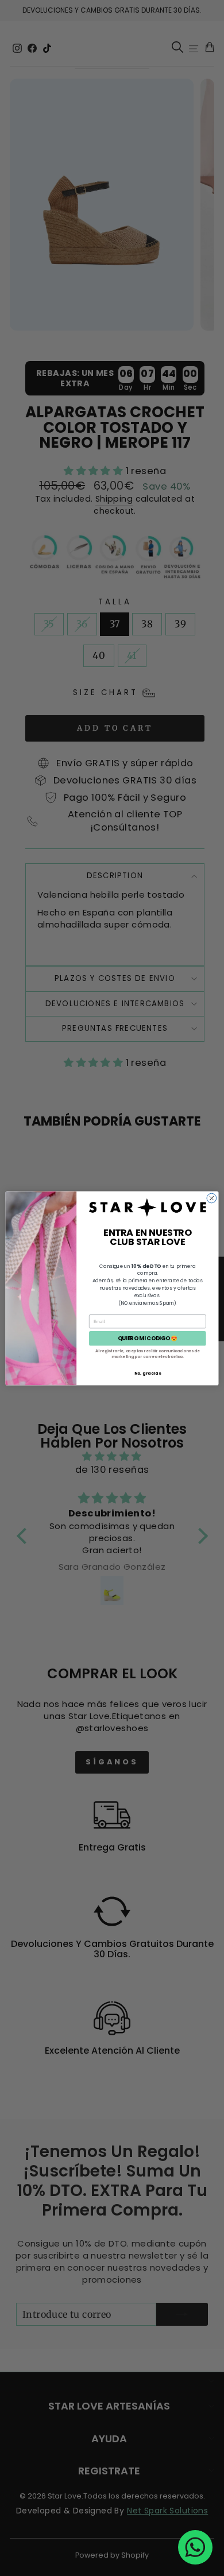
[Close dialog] (212, 1198)
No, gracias (148, 1373)
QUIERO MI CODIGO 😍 (148, 1338)
